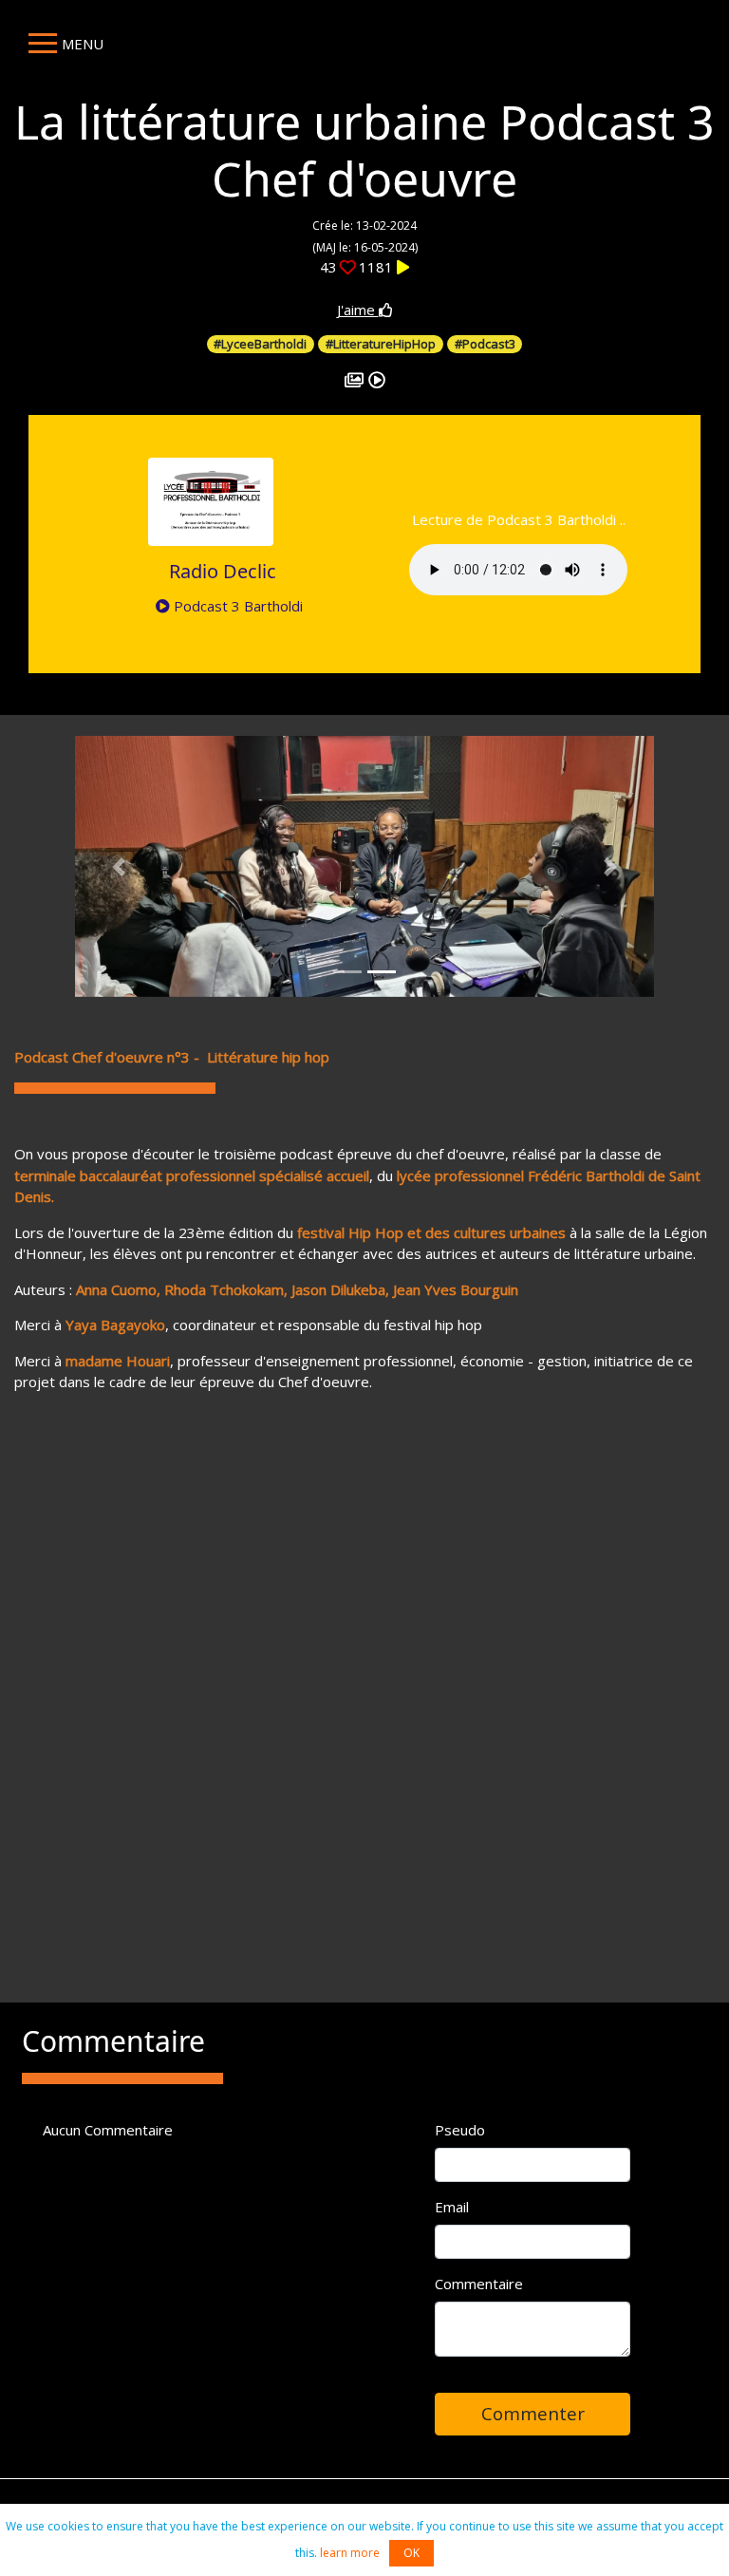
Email (452, 2207)
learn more (350, 2553)
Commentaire (479, 2284)
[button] (119, 866)
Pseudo (460, 2130)
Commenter (533, 2413)
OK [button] (411, 2553)
